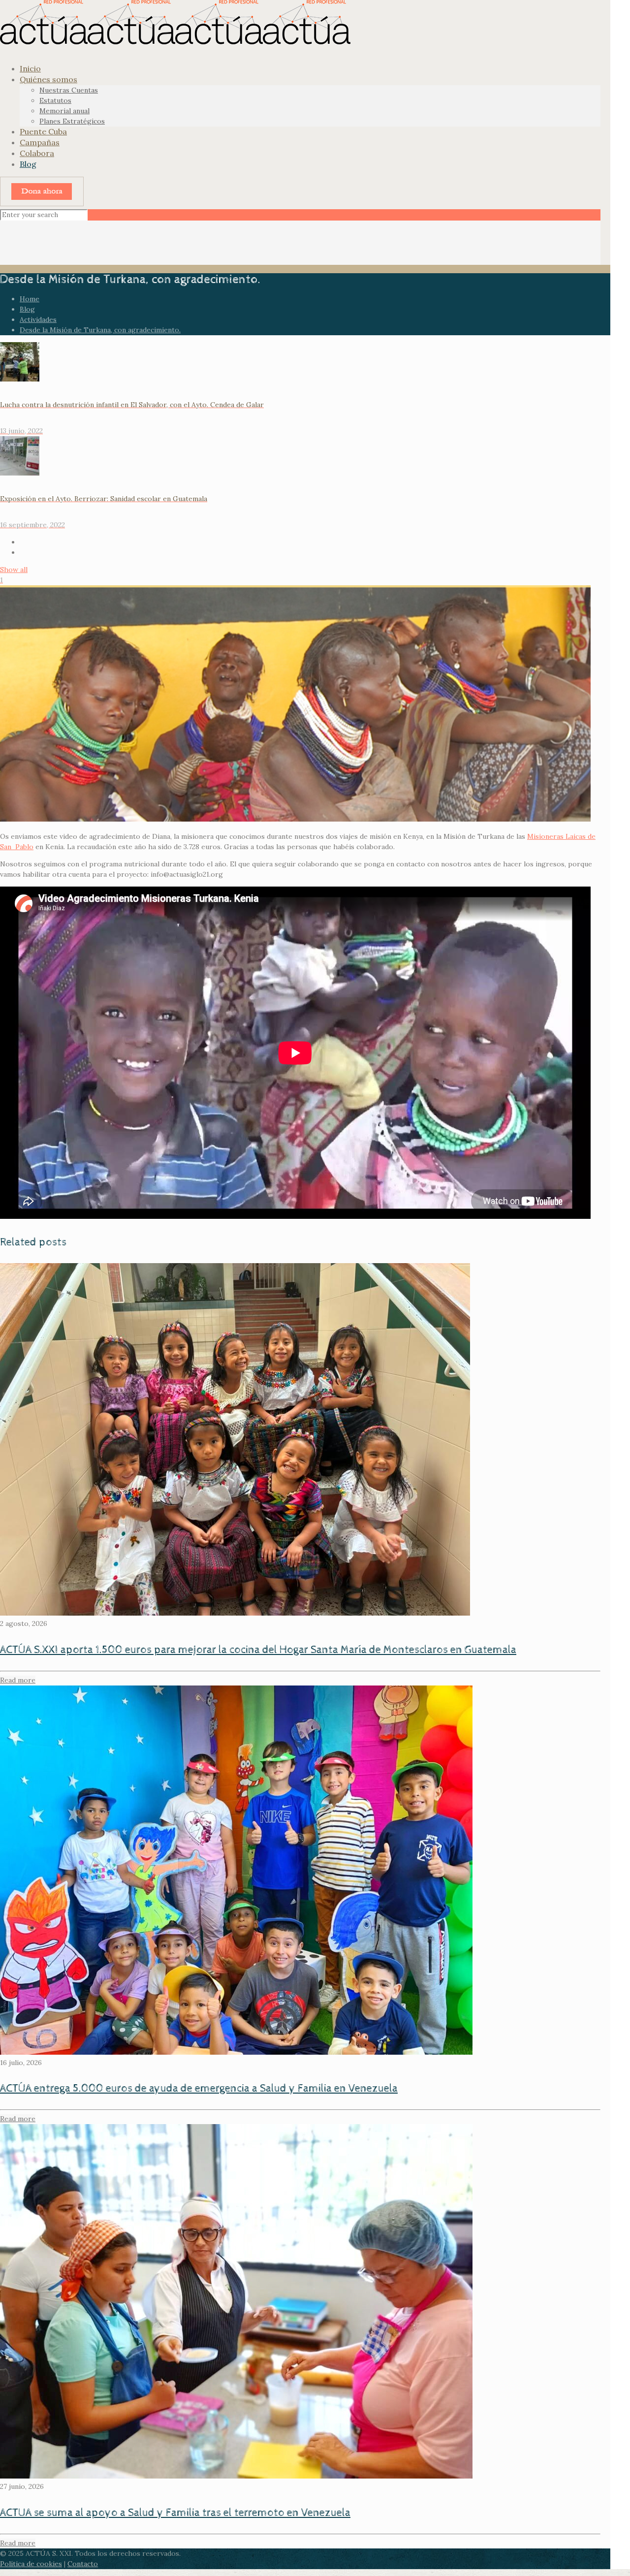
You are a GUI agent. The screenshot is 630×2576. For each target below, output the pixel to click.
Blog (27, 309)
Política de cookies (31, 2564)
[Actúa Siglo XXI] (175, 42)
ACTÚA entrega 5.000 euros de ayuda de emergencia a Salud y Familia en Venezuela (199, 2089)
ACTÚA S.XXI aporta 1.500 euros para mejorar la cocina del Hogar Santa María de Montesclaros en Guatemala (258, 1650)
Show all (14, 570)
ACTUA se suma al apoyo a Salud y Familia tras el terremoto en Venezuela (175, 2513)
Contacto (83, 2564)
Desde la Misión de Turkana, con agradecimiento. (100, 330)
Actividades (38, 319)
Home (30, 299)
